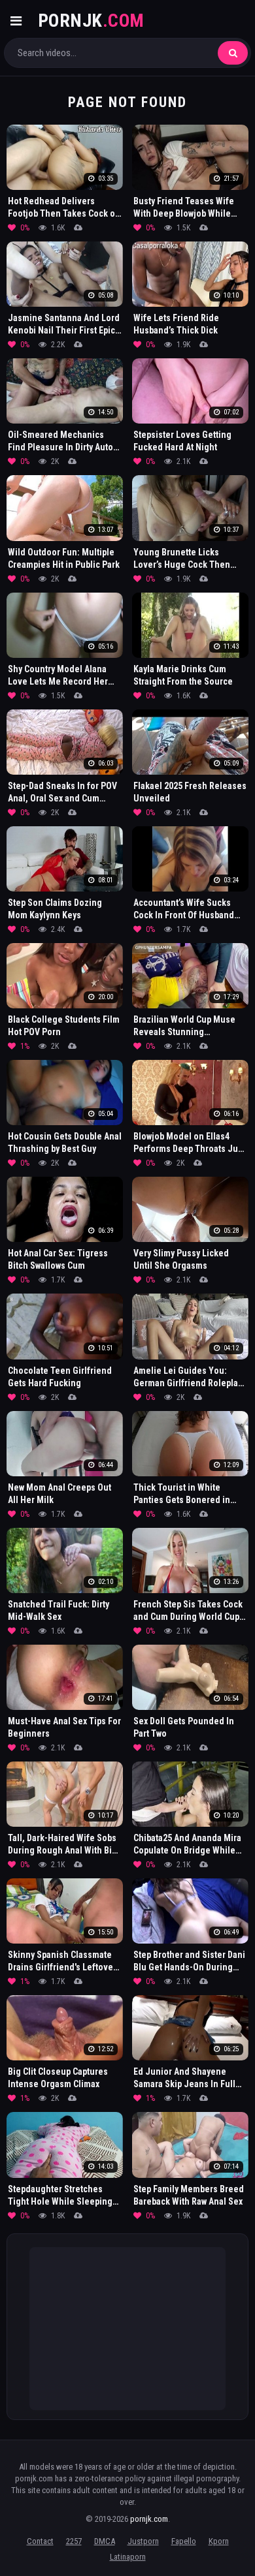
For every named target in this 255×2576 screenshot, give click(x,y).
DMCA (105, 2541)
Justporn (143, 2541)
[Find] (233, 53)
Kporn (219, 2541)
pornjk (91, 21)
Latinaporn (128, 2557)
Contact (40, 2541)
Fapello (184, 2541)
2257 (74, 2541)
